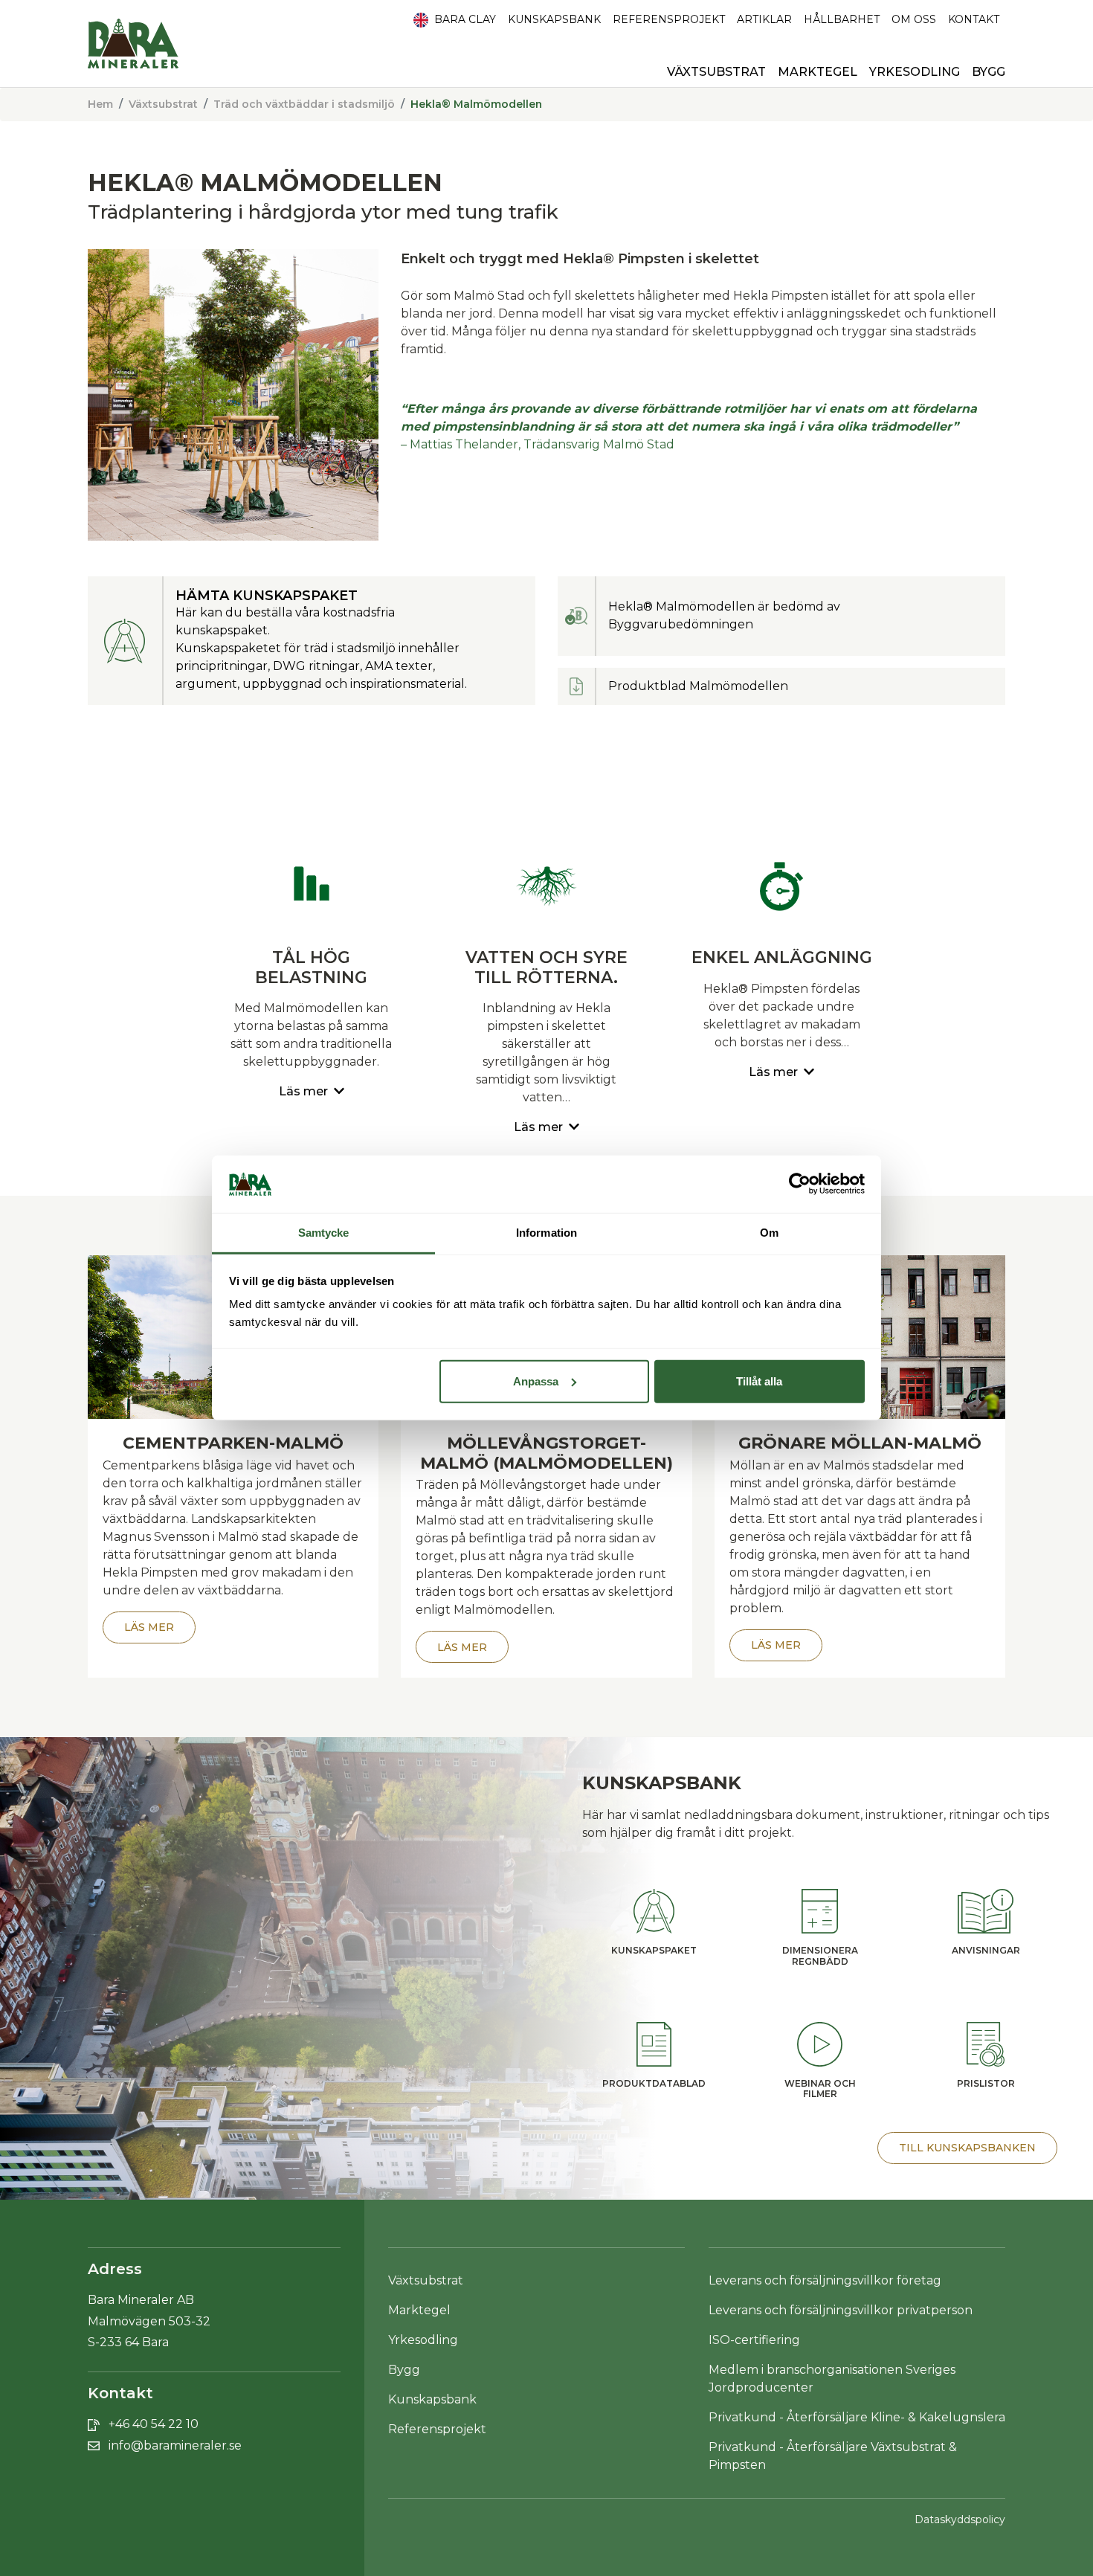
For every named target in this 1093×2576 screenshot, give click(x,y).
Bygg (404, 2370)
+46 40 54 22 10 (154, 2424)
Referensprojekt (669, 19)
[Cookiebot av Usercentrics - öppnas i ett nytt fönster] (800, 1184)
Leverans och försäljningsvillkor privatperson (841, 2310)
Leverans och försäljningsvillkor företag (825, 2280)
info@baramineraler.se (175, 2445)
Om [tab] (769, 1233)
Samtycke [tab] (324, 1233)
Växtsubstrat (163, 104)
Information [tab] (546, 1233)
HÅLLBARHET (842, 19)
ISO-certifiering (754, 2340)
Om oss (914, 19)
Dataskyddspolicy (960, 2519)
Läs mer (149, 1627)
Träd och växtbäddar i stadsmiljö (304, 104)
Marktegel (818, 72)
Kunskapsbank (554, 19)
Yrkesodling (423, 2340)
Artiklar (764, 19)
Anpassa (536, 1381)
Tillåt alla (759, 1381)
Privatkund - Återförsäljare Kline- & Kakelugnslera (857, 2417)
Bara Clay (464, 19)
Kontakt (974, 19)
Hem (100, 104)
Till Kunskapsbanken (967, 2148)
